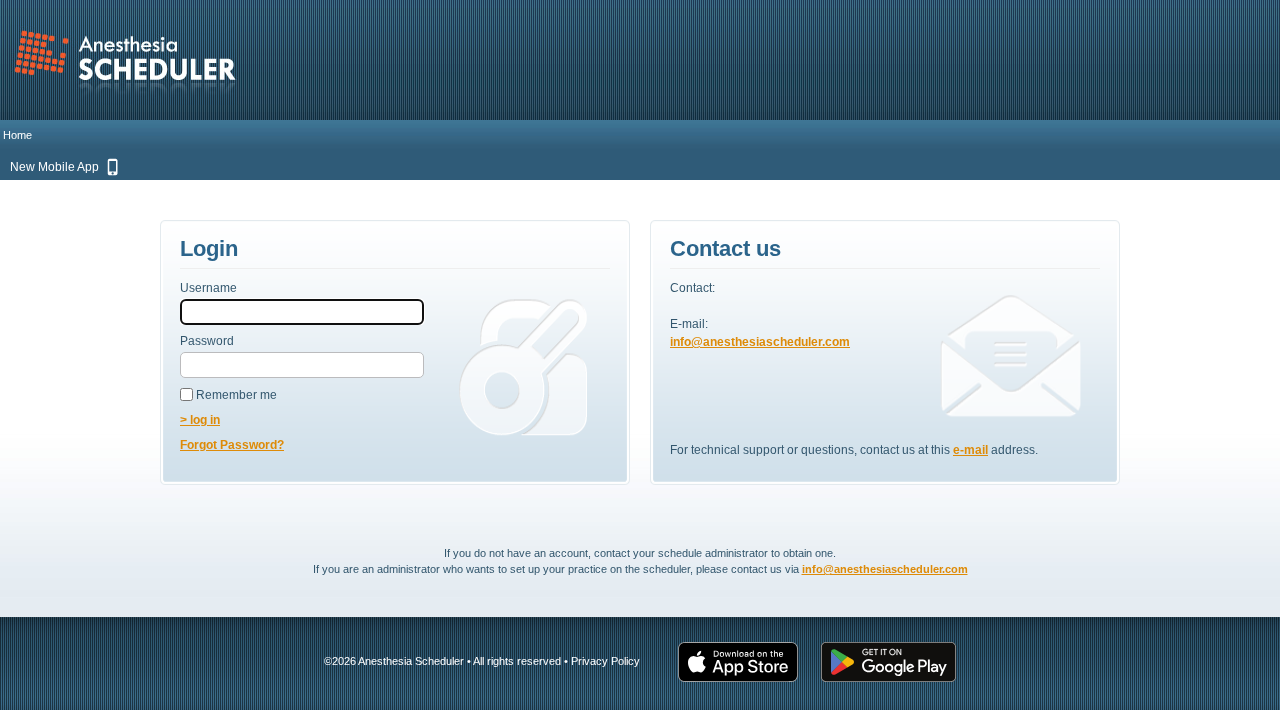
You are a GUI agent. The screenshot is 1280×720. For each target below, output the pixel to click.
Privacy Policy (605, 661)
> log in (200, 420)
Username (208, 288)
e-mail (970, 450)
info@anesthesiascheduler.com (760, 342)
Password (207, 341)
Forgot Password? (232, 445)
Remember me (235, 395)
